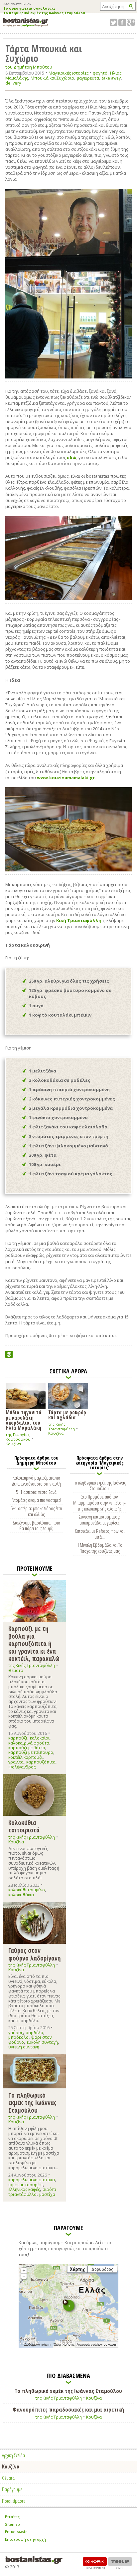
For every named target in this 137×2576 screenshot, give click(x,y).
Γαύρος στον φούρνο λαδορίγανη (34, 1954)
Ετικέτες (12, 2517)
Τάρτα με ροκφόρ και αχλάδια (67, 1414)
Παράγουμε (12, 2489)
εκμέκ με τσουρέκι (26, 2185)
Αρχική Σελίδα (13, 2455)
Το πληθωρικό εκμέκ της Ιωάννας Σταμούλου (44, 13)
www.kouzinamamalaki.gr (66, 778)
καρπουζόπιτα (41, 1762)
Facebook (122, 22)
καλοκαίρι (40, 1738)
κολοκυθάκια (21, 1895)
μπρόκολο (18, 2037)
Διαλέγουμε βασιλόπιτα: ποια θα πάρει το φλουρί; (36, 1525)
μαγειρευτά (88, 78)
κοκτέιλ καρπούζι (25, 1757)
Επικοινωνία (16, 2532)
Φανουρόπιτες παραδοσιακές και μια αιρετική (68, 2410)
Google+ (131, 22)
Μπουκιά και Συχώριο (52, 78)
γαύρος (16, 2033)
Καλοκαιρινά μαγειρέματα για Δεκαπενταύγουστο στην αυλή (36, 1481)
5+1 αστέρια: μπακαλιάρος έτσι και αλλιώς (36, 1511)
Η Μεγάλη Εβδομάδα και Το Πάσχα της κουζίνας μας (99, 1548)
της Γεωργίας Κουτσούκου (18, 1437)
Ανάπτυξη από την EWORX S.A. (95, 2563)
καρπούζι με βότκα (27, 1748)
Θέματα (16, 1670)
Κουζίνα (13, 1444)
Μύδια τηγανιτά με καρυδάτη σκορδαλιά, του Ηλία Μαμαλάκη (24, 1420)
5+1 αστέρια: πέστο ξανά (36, 1492)
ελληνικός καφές (24, 2189)
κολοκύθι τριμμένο (27, 1890)
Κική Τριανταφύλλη (79, 920)
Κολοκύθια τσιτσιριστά (24, 1826)
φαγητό (100, 73)
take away (111, 78)
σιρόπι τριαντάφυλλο (32, 2192)
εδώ (72, 457)
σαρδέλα (34, 2033)
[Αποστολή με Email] (9, 1354)
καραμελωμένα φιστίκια (32, 2180)
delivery (13, 83)
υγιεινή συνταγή (24, 2047)
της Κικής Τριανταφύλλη (62, 1426)
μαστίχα (47, 2194)
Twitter (114, 22)
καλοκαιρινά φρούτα (29, 1743)
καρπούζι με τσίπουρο (31, 1752)
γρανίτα (16, 1762)
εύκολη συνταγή (42, 2042)
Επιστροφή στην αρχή (25, 2539)
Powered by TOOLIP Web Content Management (120, 2563)
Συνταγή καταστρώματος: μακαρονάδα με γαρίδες (100, 1520)
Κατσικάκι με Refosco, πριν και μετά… (100, 1534)
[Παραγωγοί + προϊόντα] (68, 2346)
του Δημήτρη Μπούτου (29, 67)
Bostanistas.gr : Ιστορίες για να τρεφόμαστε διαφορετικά (26, 22)
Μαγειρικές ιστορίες (68, 73)
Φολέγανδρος (22, 1767)
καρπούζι (18, 1738)
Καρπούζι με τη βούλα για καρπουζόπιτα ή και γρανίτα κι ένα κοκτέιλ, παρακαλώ (34, 1643)
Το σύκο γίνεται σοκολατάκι (29, 9)
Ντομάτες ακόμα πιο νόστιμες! (36, 1500)
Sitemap (12, 2524)
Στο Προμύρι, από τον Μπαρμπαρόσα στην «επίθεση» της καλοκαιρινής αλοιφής (99, 1503)
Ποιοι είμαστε (13, 2501)
